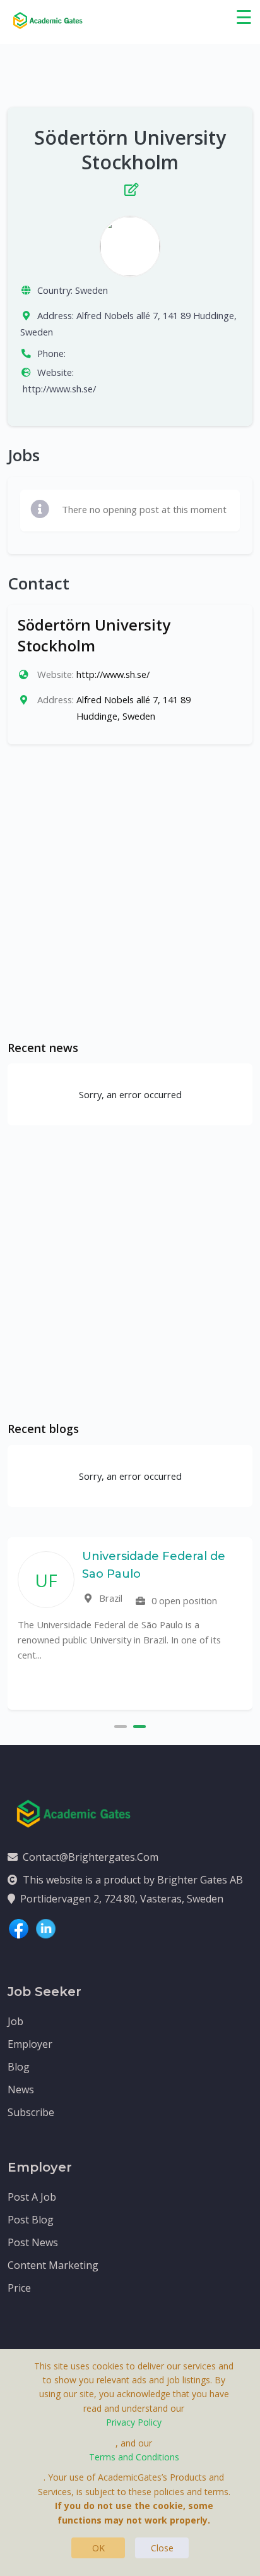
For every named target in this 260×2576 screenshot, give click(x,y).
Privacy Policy (134, 2422)
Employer (30, 2044)
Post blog (31, 2220)
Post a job (32, 2197)
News (21, 2089)
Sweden (92, 290)
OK (98, 2548)
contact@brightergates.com (91, 1857)
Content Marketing (53, 2265)
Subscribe (31, 2112)
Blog (19, 2067)
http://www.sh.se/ (59, 389)
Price (19, 2288)
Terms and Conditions (134, 2457)
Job (15, 2021)
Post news (33, 2242)
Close (162, 2548)
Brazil (109, 1598)
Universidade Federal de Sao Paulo (154, 1565)
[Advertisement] (130, 892)
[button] (121, 1725)
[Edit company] (130, 187)
